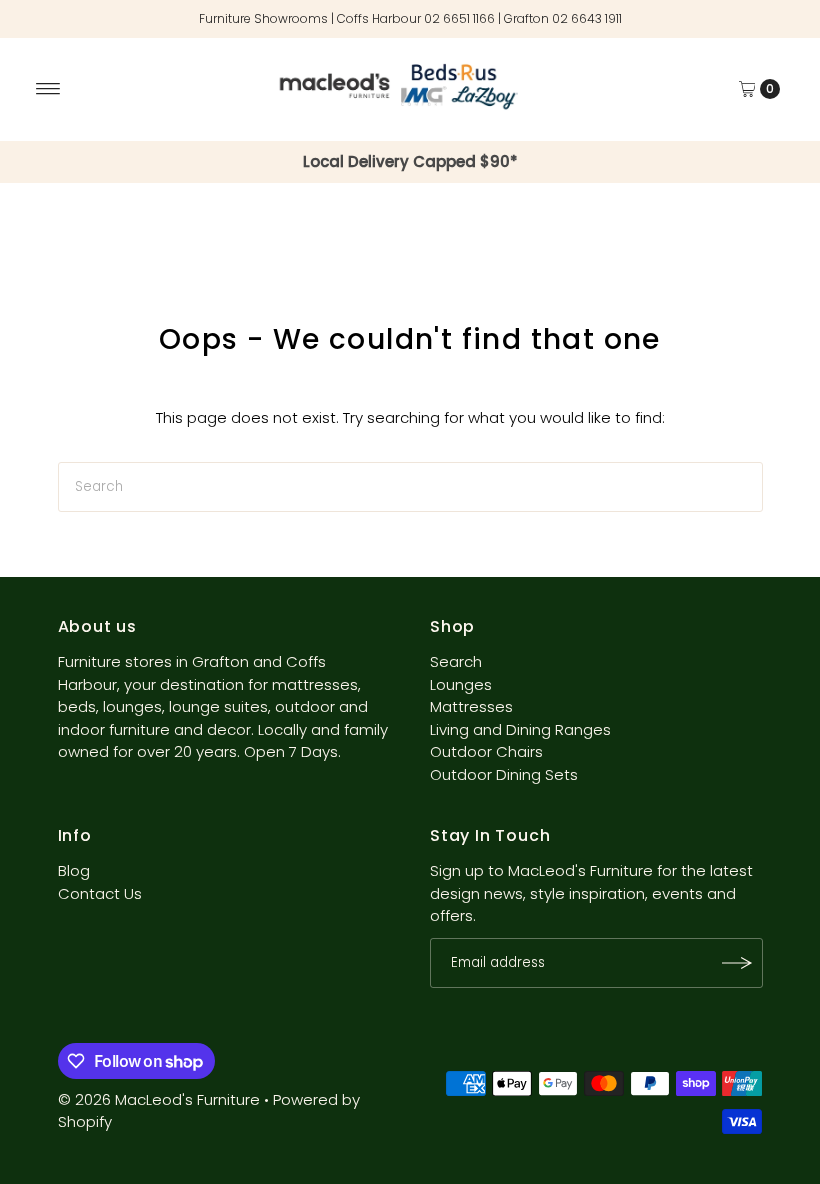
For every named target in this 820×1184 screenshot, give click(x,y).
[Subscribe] (738, 963)
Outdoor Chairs (486, 751)
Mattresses (471, 706)
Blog (74, 870)
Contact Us (100, 893)
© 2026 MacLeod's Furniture (161, 1099)
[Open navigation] (48, 89)
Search (456, 661)
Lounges (461, 684)
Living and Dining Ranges (520, 729)
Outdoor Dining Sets (504, 774)
